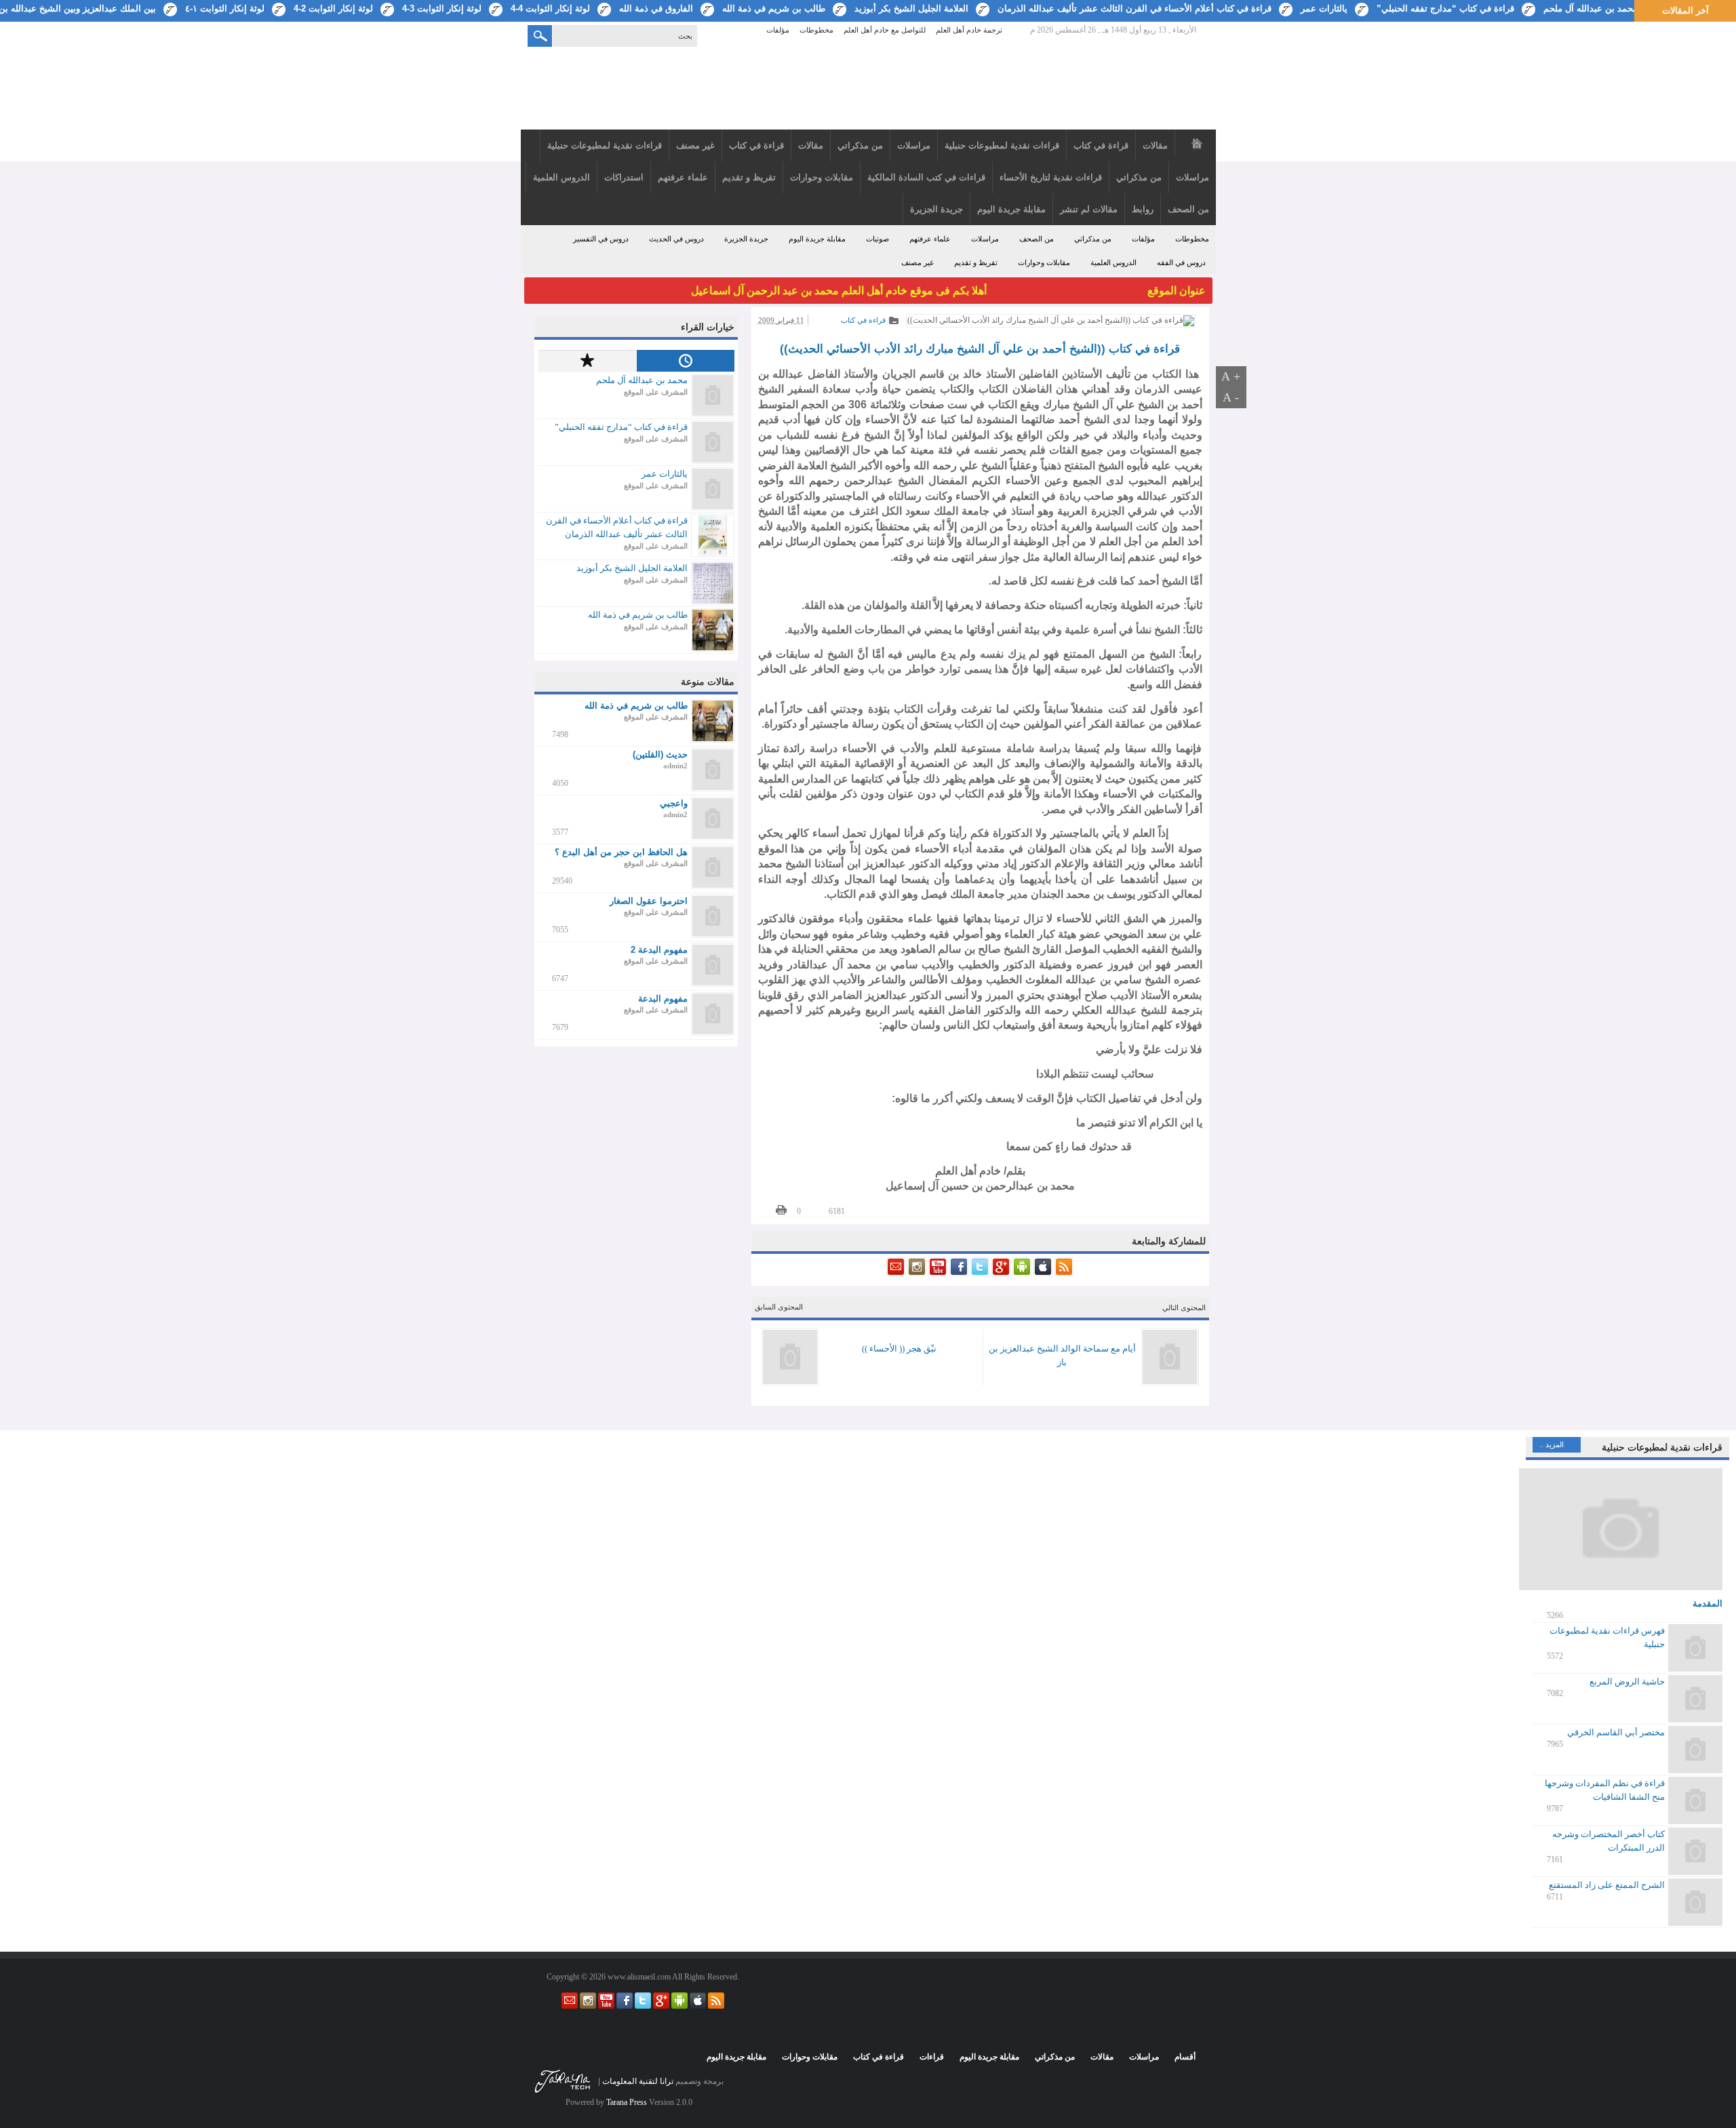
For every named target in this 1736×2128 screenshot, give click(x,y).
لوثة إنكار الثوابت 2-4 (333, 8)
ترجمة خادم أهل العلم (969, 30)
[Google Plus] (1000, 1274)
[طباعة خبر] (781, 1210)
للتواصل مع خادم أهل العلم (885, 30)
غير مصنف (918, 262)
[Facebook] (958, 1274)
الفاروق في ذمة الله (656, 8)
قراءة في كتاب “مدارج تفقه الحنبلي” (1445, 8)
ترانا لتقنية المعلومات (638, 2081)
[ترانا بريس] (563, 2092)
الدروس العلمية (1113, 262)
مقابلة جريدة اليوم (817, 239)
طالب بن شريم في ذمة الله (774, 8)
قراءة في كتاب (863, 320)
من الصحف (1037, 239)
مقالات (1102, 2057)
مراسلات (985, 239)
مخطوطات (816, 30)
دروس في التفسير (601, 239)
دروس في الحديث (676, 239)
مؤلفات (778, 30)
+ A (1231, 376)
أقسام (1185, 2057)
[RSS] (1063, 1274)
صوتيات (877, 239)
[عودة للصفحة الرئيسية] (868, 90)
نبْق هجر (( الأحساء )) (899, 1348)
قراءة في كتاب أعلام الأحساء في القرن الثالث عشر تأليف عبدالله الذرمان (1135, 8)
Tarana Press (627, 2102)
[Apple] (1042, 1274)
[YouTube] (937, 1274)
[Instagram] (916, 1274)
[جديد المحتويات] (685, 361)
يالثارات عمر (1324, 8)
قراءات (932, 2057)
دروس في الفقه (1181, 262)
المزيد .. (1552, 1444)
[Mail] (896, 1274)
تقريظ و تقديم (976, 262)
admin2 (675, 766)
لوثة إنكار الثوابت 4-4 (550, 8)
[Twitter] (979, 1274)
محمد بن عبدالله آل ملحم (1591, 8)
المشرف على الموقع (656, 392)
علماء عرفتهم (930, 239)
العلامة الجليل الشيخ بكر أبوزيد (911, 8)
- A (1231, 397)
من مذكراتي (1093, 239)
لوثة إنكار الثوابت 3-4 (442, 8)
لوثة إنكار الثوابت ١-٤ (225, 8)
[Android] (1021, 1274)
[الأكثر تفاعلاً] (587, 361)
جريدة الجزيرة (746, 239)
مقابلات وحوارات (1044, 262)
